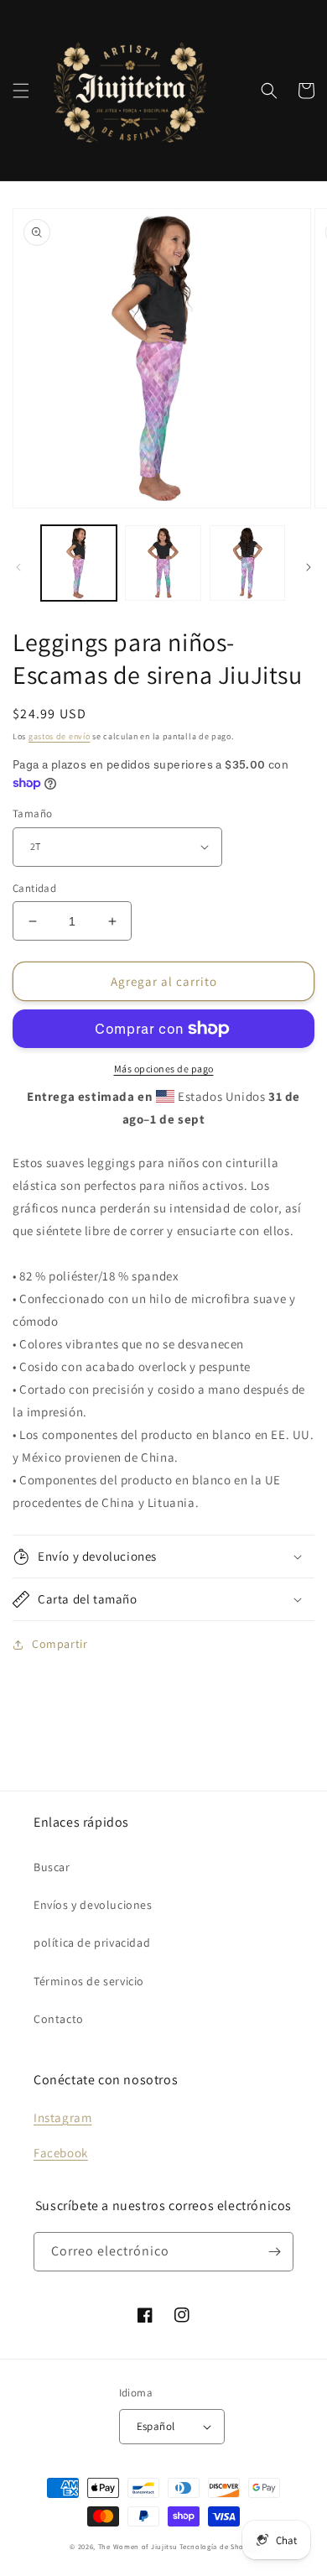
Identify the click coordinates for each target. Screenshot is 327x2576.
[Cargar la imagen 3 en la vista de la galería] (247, 563)
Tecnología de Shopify (218, 2546)
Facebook (61, 2153)
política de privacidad (92, 1942)
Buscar (52, 1867)
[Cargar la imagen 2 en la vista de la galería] (163, 563)
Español (156, 2426)
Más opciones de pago (164, 1069)
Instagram (62, 2117)
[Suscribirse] (274, 2252)
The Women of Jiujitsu (138, 2546)
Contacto (59, 2019)
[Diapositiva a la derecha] (309, 567)
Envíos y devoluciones (93, 1905)
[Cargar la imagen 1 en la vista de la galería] (79, 563)
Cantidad (34, 888)
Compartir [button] (60, 1644)
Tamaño (32, 813)
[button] (21, 91)
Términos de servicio (89, 1981)
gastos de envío (60, 736)
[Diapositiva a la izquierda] (18, 567)
